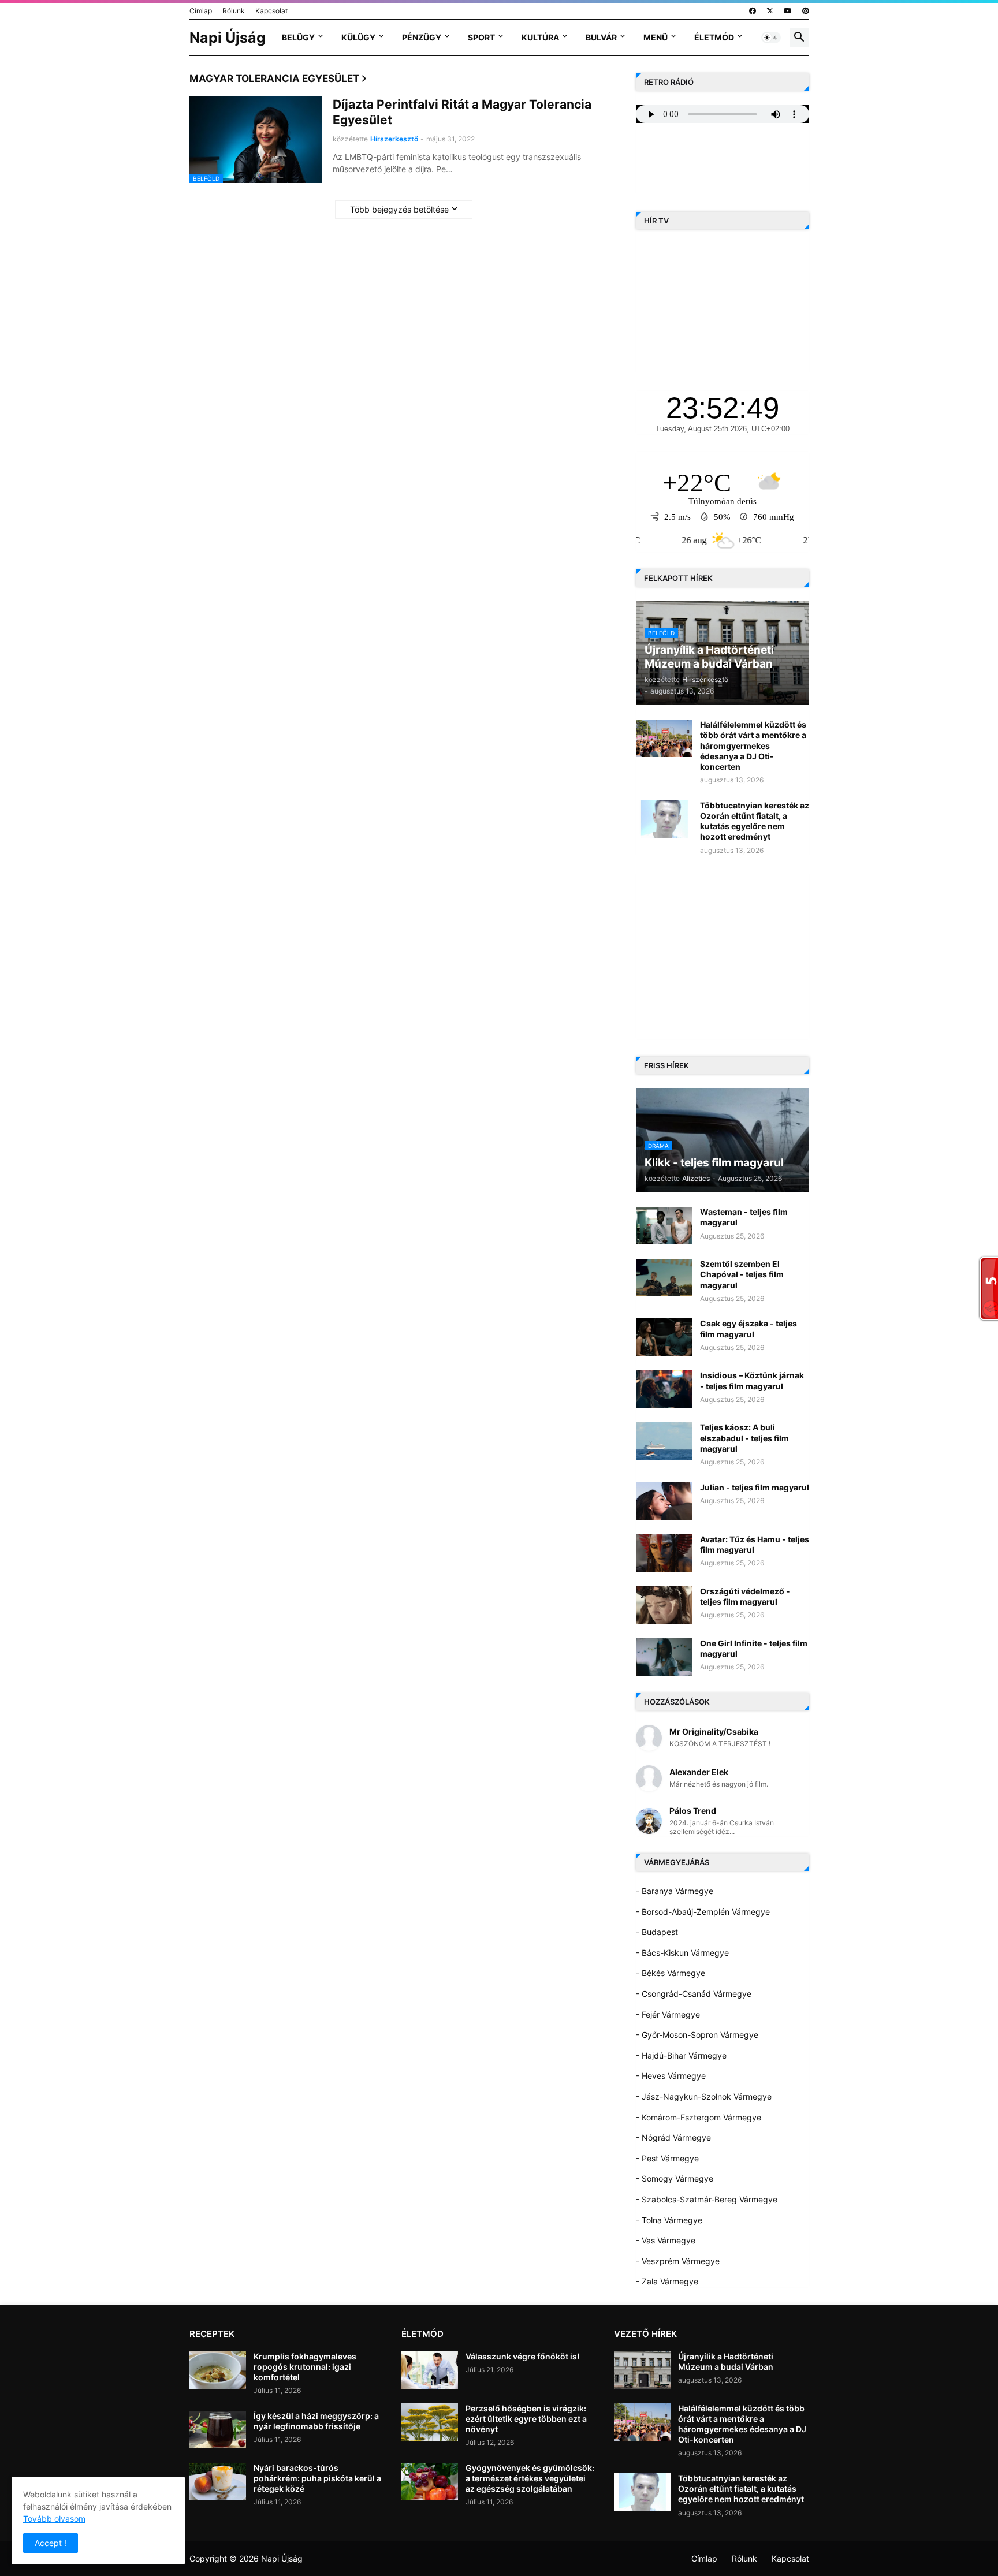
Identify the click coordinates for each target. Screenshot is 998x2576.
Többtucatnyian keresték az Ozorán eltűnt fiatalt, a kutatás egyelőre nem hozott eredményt (755, 821)
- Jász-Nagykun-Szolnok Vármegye (704, 2096)
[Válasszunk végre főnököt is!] (430, 2370)
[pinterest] (806, 11)
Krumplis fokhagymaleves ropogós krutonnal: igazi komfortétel (305, 2367)
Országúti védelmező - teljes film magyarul (745, 1596)
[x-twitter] (770, 11)
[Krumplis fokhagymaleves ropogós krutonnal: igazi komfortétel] (218, 2370)
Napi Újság (228, 38)
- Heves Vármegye (671, 2076)
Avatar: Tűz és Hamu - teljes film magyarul (755, 1544)
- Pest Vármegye (667, 2158)
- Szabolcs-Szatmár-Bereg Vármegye (707, 2199)
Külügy (358, 37)
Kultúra (540, 37)
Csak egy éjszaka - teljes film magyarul (748, 1328)
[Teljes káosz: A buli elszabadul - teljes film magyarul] (664, 1441)
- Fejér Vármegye (668, 2014)
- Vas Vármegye (666, 2240)
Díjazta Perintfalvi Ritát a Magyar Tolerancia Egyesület (462, 112)
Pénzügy (422, 37)
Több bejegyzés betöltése (399, 209)
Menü (656, 37)
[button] (771, 38)
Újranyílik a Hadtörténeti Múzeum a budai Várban (726, 2361)
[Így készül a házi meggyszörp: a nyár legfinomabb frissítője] (218, 2430)
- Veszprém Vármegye (678, 2261)
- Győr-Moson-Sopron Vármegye (697, 2035)
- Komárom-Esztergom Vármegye (699, 2117)
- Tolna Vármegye (669, 2220)
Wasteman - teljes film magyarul (744, 1217)
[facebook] (753, 11)
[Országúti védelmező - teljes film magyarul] (664, 1605)
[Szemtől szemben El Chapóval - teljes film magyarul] (664, 1278)
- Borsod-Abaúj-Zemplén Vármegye (703, 1912)
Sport (481, 37)
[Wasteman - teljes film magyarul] (664, 1226)
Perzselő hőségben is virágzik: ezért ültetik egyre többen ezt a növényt (526, 2419)
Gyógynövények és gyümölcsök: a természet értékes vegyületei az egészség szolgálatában (530, 2478)
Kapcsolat (271, 11)
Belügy (298, 37)
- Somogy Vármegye (675, 2178)
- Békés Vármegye (671, 1973)
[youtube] (788, 11)
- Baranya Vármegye (675, 1891)
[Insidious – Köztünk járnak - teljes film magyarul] (664, 1389)
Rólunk (234, 11)
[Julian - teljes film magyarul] (664, 1501)
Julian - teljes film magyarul (755, 1487)
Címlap (201, 11)
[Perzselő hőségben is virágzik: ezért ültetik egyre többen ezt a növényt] (430, 2422)
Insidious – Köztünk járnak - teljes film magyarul (752, 1380)
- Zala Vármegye (667, 2281)
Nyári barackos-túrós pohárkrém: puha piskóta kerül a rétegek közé (317, 2478)
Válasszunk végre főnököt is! (522, 2356)
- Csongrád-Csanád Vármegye (694, 1994)
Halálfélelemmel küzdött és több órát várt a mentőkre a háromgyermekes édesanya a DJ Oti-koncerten (753, 745)
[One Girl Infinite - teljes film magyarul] (664, 1657)
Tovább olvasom (54, 2519)
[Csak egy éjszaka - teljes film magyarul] (664, 1337)
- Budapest (657, 1932)
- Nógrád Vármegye (673, 2137)
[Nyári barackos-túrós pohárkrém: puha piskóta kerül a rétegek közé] (218, 2482)
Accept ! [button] (51, 2543)
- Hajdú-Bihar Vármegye (681, 2055)
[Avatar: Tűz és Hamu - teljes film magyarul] (664, 1553)
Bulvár (601, 37)
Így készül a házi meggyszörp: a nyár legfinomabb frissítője (316, 2421)
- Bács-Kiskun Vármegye (682, 1953)
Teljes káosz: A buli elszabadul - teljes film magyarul (744, 1438)
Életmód (714, 37)
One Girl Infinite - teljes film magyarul (754, 1648)
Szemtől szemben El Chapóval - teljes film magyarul (742, 1274)
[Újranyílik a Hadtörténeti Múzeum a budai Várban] (642, 2370)
